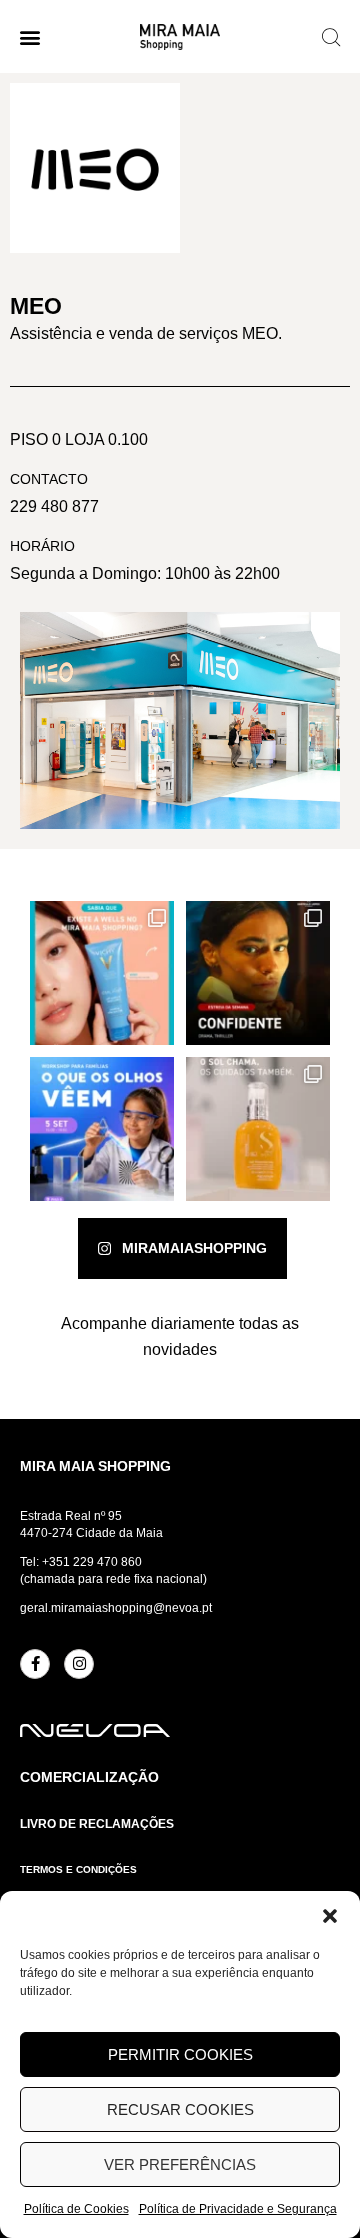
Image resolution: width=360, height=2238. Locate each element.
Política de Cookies (76, 2209)
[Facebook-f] (35, 1664)
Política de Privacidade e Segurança (238, 2209)
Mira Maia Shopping (95, 1466)
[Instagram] (79, 1664)
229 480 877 (54, 506)
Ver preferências (180, 2164)
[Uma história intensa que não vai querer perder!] (258, 973)
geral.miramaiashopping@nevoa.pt (116, 1608)
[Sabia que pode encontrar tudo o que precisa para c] (102, 973)
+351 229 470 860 (92, 1562)
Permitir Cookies (180, 2054)
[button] (330, 1916)
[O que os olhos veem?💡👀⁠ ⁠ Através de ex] (102, 1129)
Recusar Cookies (180, 2109)
